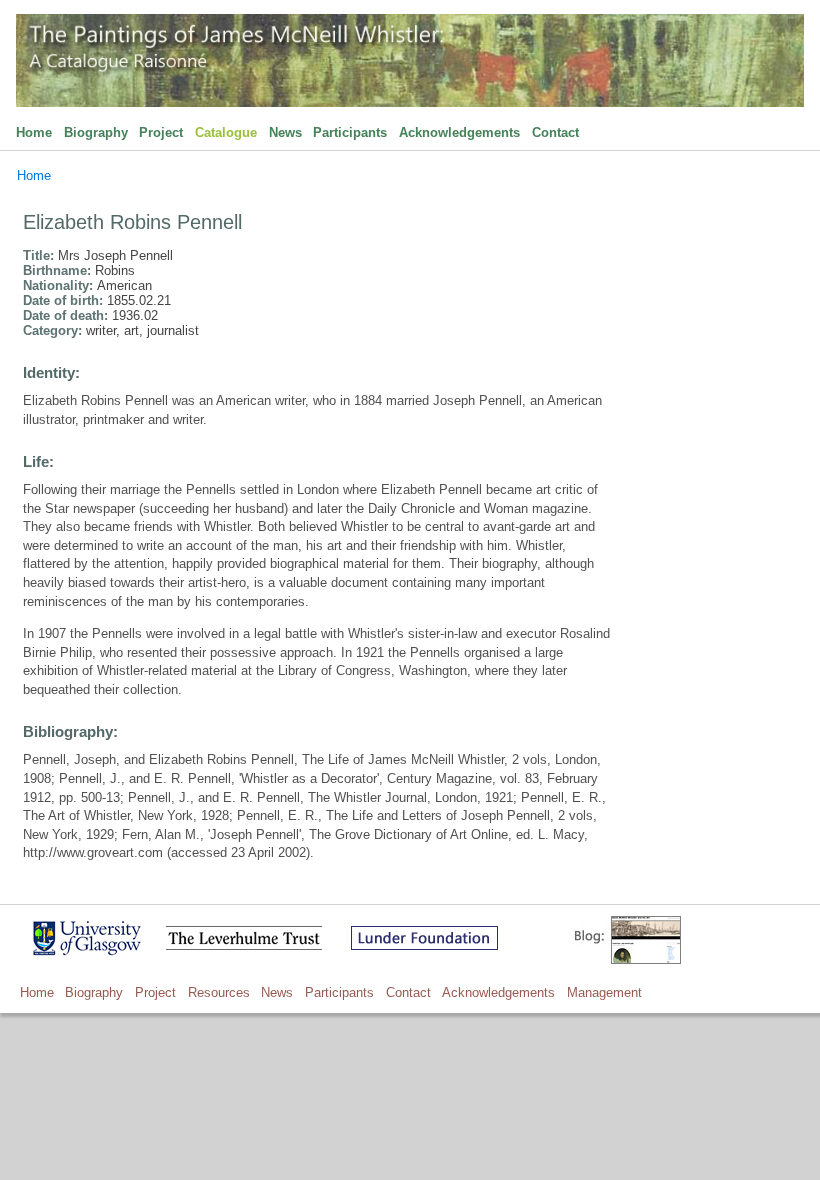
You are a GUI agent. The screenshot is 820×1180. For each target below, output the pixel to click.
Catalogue (226, 132)
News (285, 132)
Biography (96, 132)
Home (34, 132)
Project (161, 132)
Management (604, 992)
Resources (219, 992)
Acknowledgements (459, 132)
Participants (350, 132)
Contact (555, 132)
